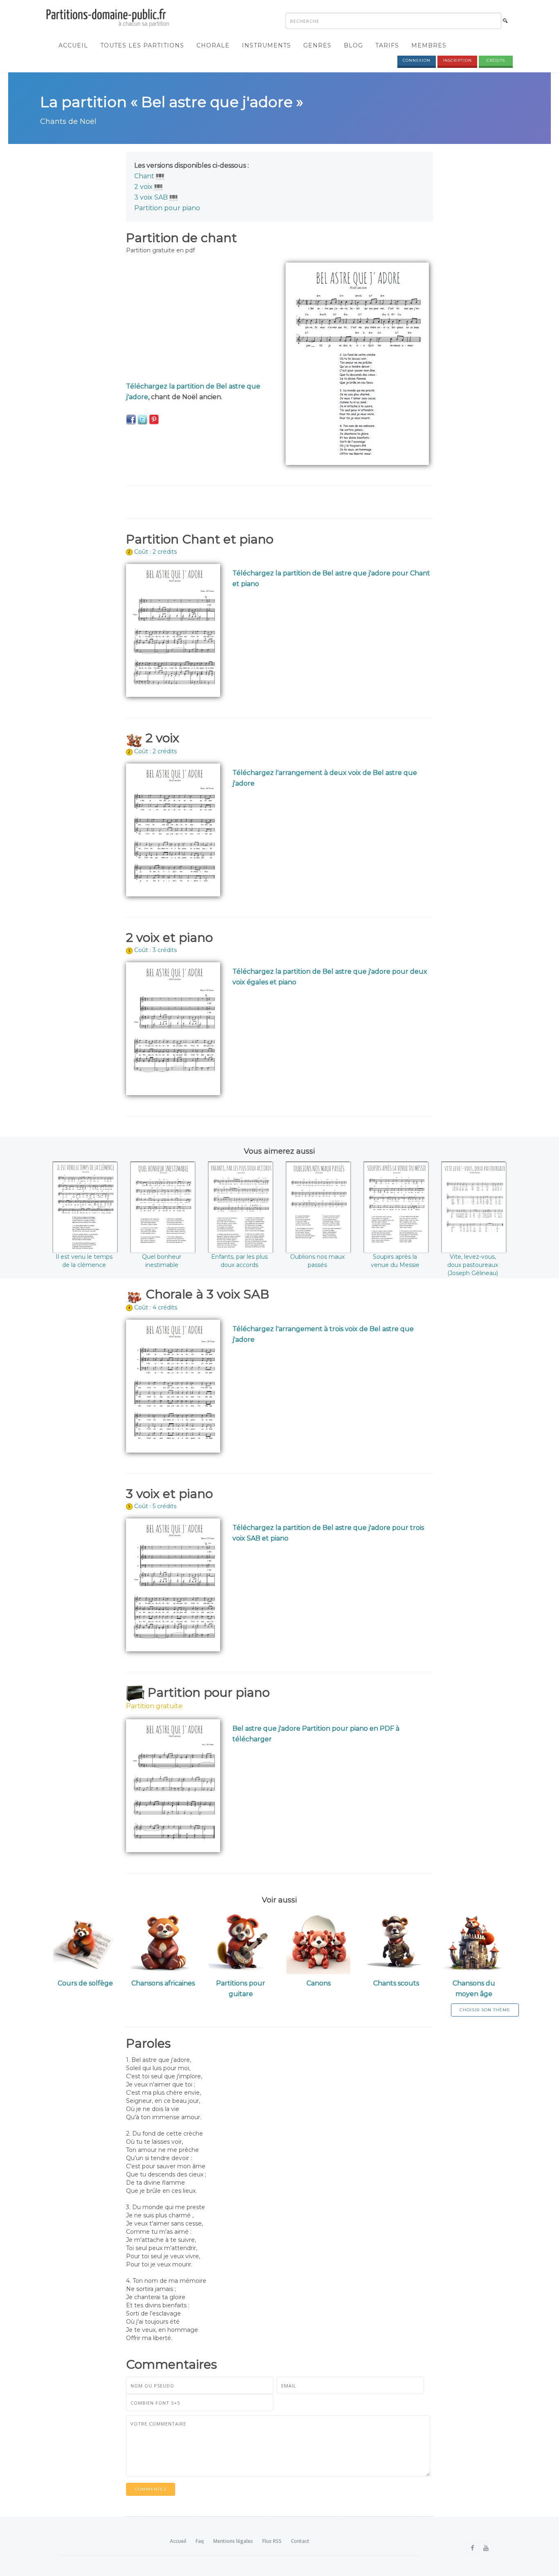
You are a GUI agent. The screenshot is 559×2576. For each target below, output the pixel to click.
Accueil (73, 45)
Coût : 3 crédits (156, 950)
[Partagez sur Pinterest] (154, 419)
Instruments (266, 45)
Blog (353, 45)
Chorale (213, 45)
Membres (429, 45)
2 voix (143, 187)
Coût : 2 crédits (156, 552)
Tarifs (387, 45)
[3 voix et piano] (174, 197)
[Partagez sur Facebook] (131, 419)
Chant (144, 176)
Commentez (151, 2489)
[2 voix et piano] (159, 187)
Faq (200, 2541)
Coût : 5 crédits (155, 1506)
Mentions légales (233, 2541)
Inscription (457, 60)
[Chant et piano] (160, 176)
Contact (300, 2541)
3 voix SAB (151, 197)
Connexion (417, 60)
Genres (317, 45)
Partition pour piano (167, 208)
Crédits (496, 60)
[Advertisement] (200, 320)
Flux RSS (272, 2541)
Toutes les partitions (142, 45)
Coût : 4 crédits (156, 1307)
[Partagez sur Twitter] (142, 419)
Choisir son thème (485, 2010)
